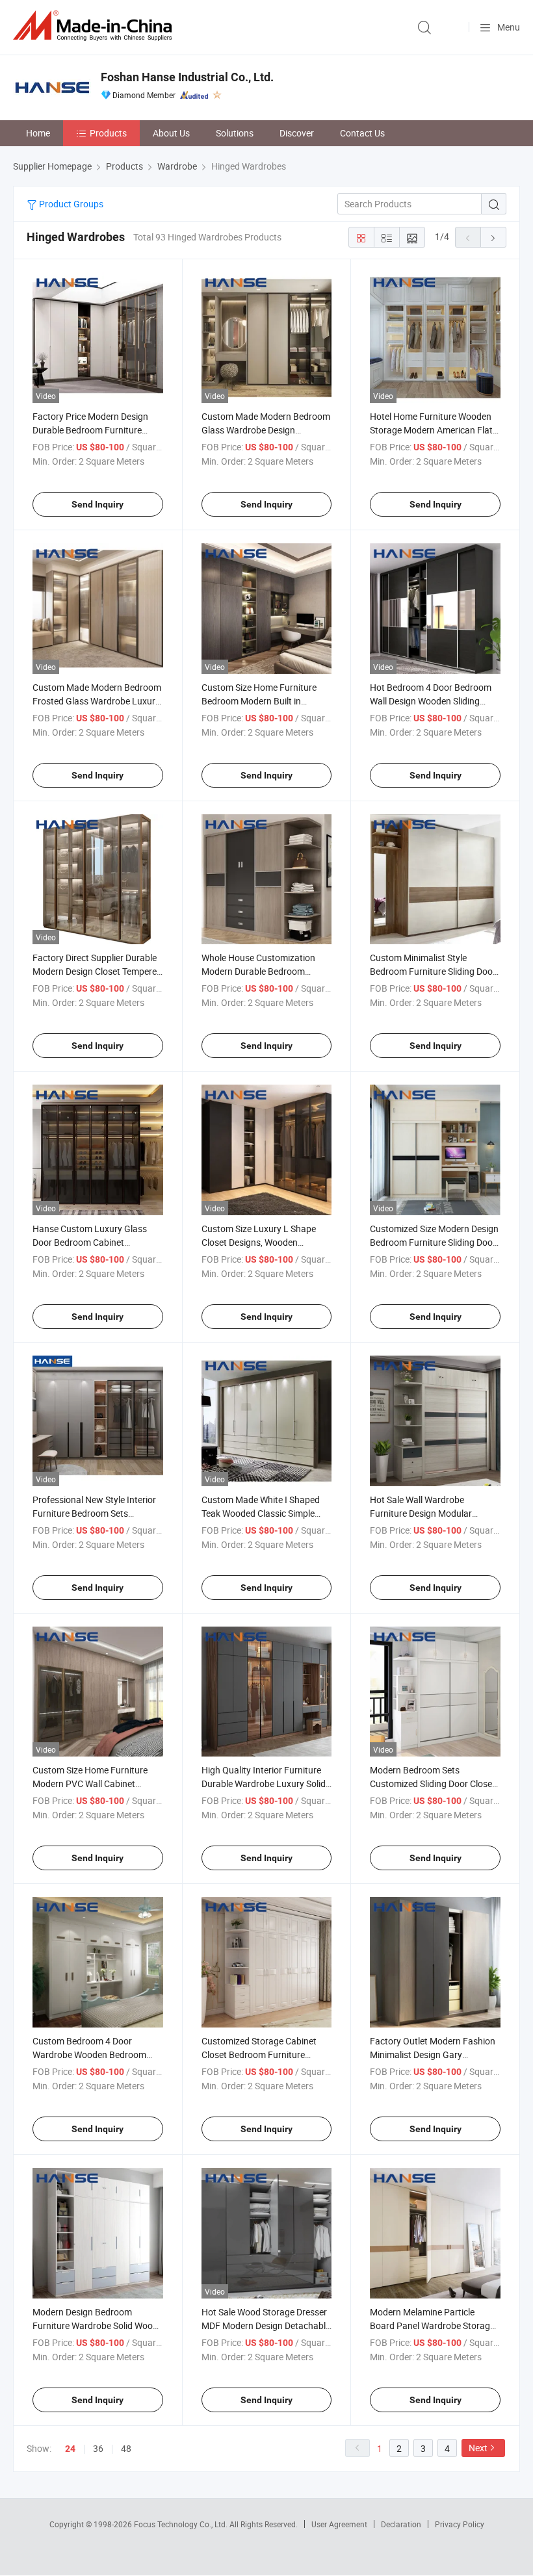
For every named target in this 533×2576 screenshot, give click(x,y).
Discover (297, 133)
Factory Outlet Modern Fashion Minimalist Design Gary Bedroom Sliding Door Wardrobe (434, 2054)
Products (108, 133)
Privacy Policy (460, 2524)
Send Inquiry (97, 504)
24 (70, 2449)
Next (478, 2448)
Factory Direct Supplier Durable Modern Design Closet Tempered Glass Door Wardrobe (97, 971)
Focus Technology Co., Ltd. (182, 2524)
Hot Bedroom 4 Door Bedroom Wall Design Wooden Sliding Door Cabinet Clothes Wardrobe (433, 701)
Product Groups (70, 204)
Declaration (401, 2524)
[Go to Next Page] (493, 237)
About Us (171, 133)
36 (98, 2448)
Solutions (235, 133)
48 (126, 2448)
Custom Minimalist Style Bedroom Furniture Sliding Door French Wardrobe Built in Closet (433, 971)
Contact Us (362, 133)
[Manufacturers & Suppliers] (95, 26)
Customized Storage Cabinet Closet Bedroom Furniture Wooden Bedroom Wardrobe (259, 2054)
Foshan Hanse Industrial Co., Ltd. (187, 77)
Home (38, 133)
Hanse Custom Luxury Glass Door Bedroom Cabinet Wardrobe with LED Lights (90, 1242)
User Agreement (339, 2524)
